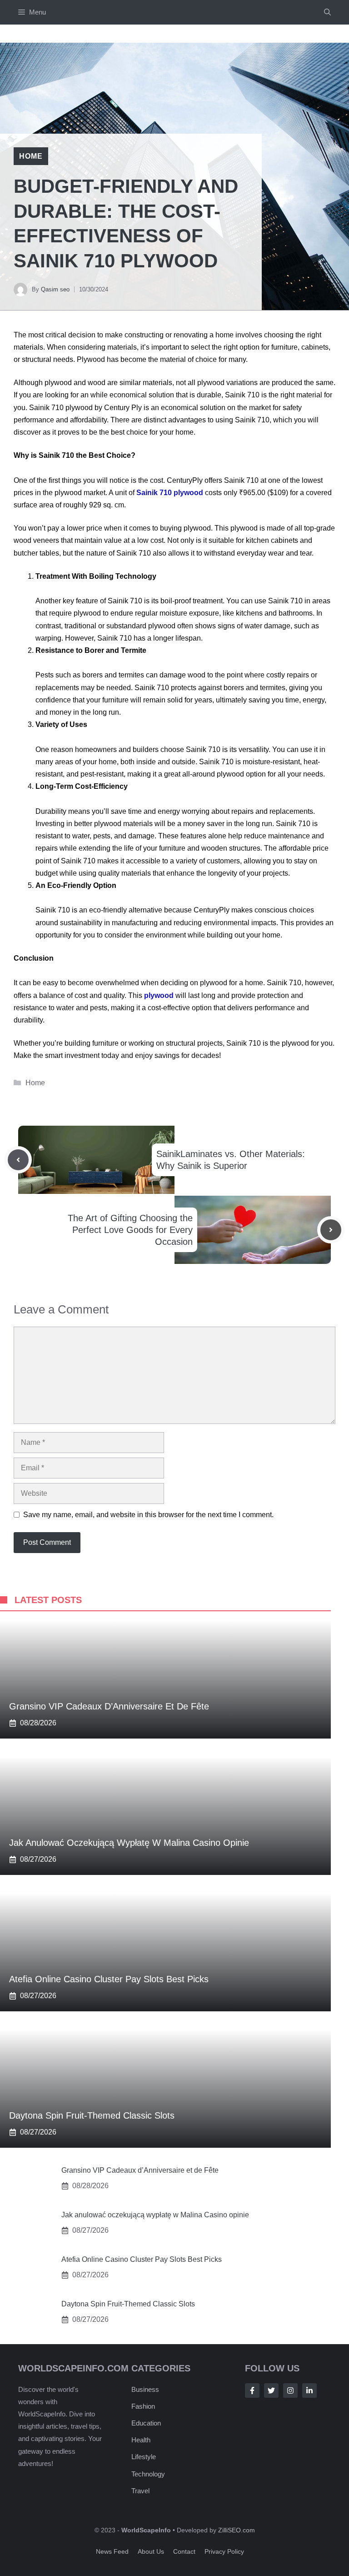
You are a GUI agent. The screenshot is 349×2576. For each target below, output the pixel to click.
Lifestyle (144, 2457)
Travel (140, 2491)
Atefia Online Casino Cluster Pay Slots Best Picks (109, 1979)
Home (31, 156)
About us (151, 2551)
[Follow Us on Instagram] (290, 2391)
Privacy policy (224, 2551)
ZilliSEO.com (237, 2530)
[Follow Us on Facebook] (252, 2391)
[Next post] (331, 1230)
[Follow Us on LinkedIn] (309, 2391)
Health (141, 2440)
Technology (148, 2474)
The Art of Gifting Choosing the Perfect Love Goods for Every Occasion (130, 1230)
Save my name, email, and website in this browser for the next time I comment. (148, 1515)
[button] (327, 12)
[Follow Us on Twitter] (271, 2391)
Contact (184, 2551)
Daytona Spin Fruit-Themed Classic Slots (92, 2115)
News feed (112, 2551)
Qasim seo (55, 289)
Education (146, 2423)
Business (145, 2389)
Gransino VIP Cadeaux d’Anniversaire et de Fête (109, 1706)
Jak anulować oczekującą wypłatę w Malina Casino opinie (129, 1843)
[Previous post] (18, 1160)
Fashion (143, 2406)
